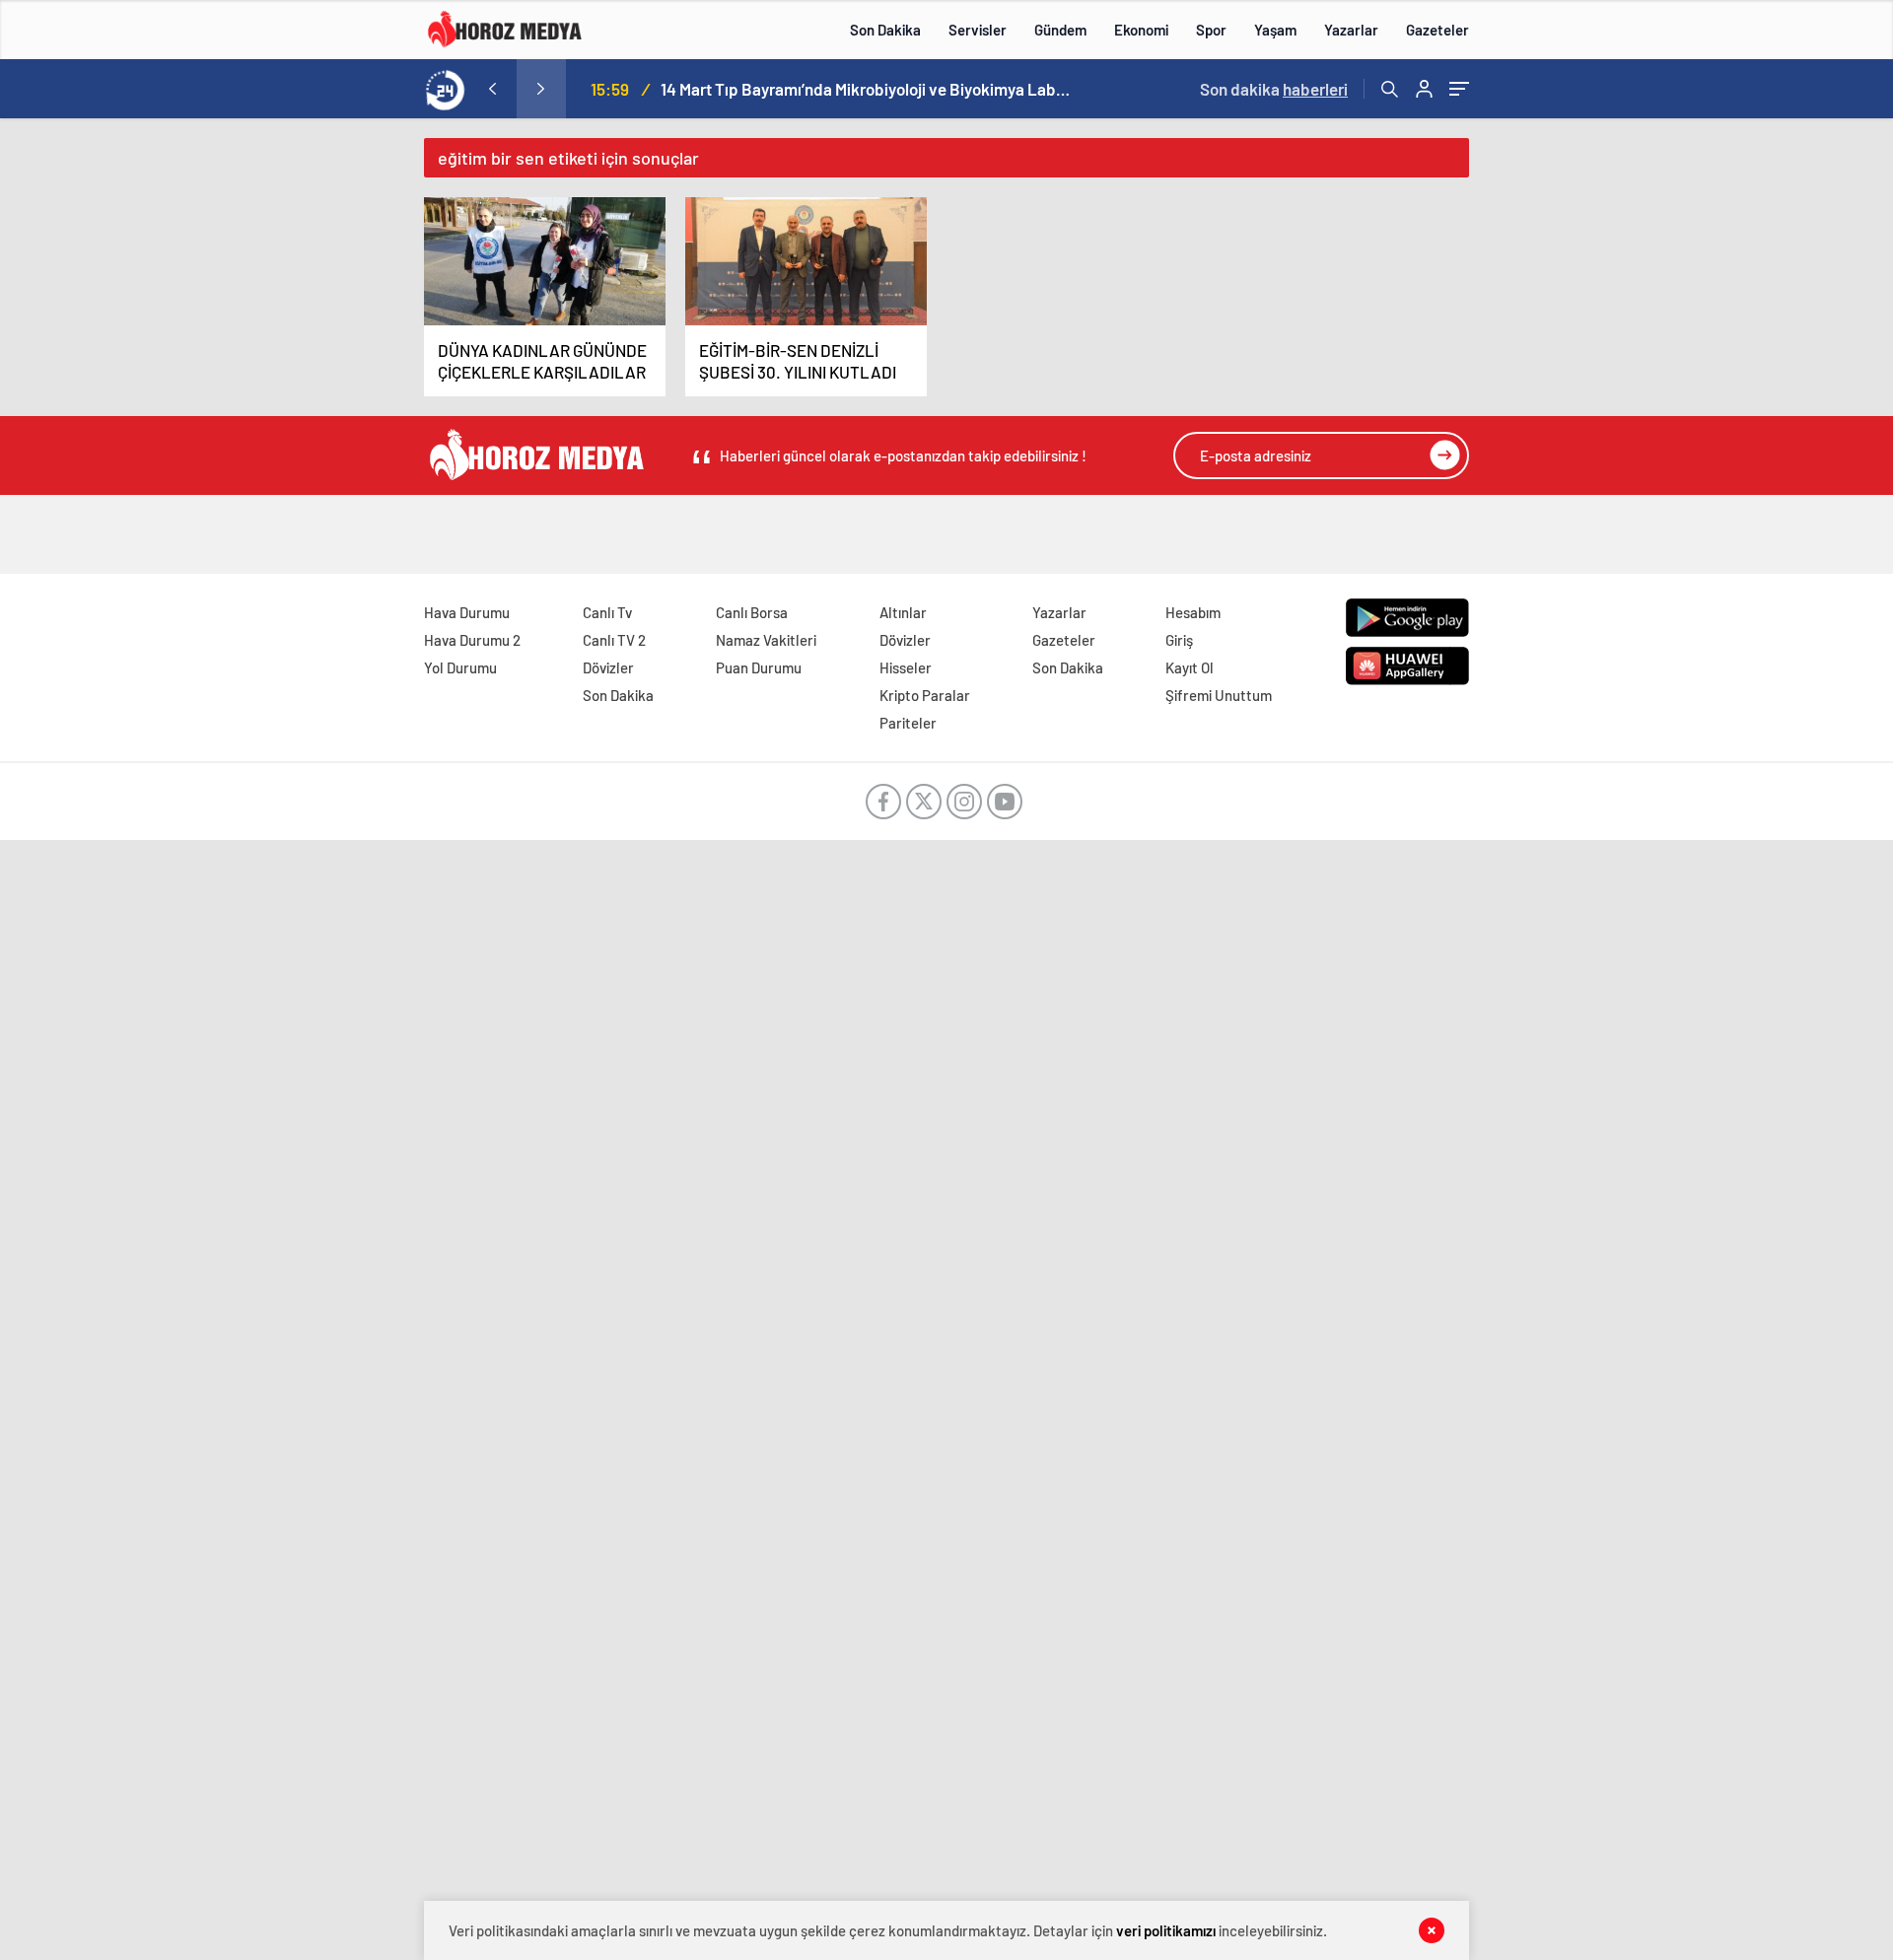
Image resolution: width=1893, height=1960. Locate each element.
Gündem (1060, 30)
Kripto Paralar (925, 695)
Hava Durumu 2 (472, 640)
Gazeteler (1437, 30)
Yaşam (1275, 30)
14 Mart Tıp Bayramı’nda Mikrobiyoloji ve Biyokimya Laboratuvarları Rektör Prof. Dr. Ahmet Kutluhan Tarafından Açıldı (868, 89)
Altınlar (903, 612)
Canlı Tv (607, 612)
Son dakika (1274, 89)
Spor (1211, 30)
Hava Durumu (467, 612)
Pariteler (908, 723)
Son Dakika (885, 30)
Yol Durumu (460, 667)
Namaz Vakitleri (766, 640)
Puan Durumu (759, 667)
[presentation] (492, 89)
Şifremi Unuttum (1219, 695)
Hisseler (906, 667)
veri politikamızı (1166, 1930)
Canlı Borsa (752, 612)
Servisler (978, 30)
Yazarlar (1351, 30)
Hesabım (1193, 612)
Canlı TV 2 (614, 640)
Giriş (1179, 640)
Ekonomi (1141, 30)
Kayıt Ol (1190, 667)
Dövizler (608, 667)
